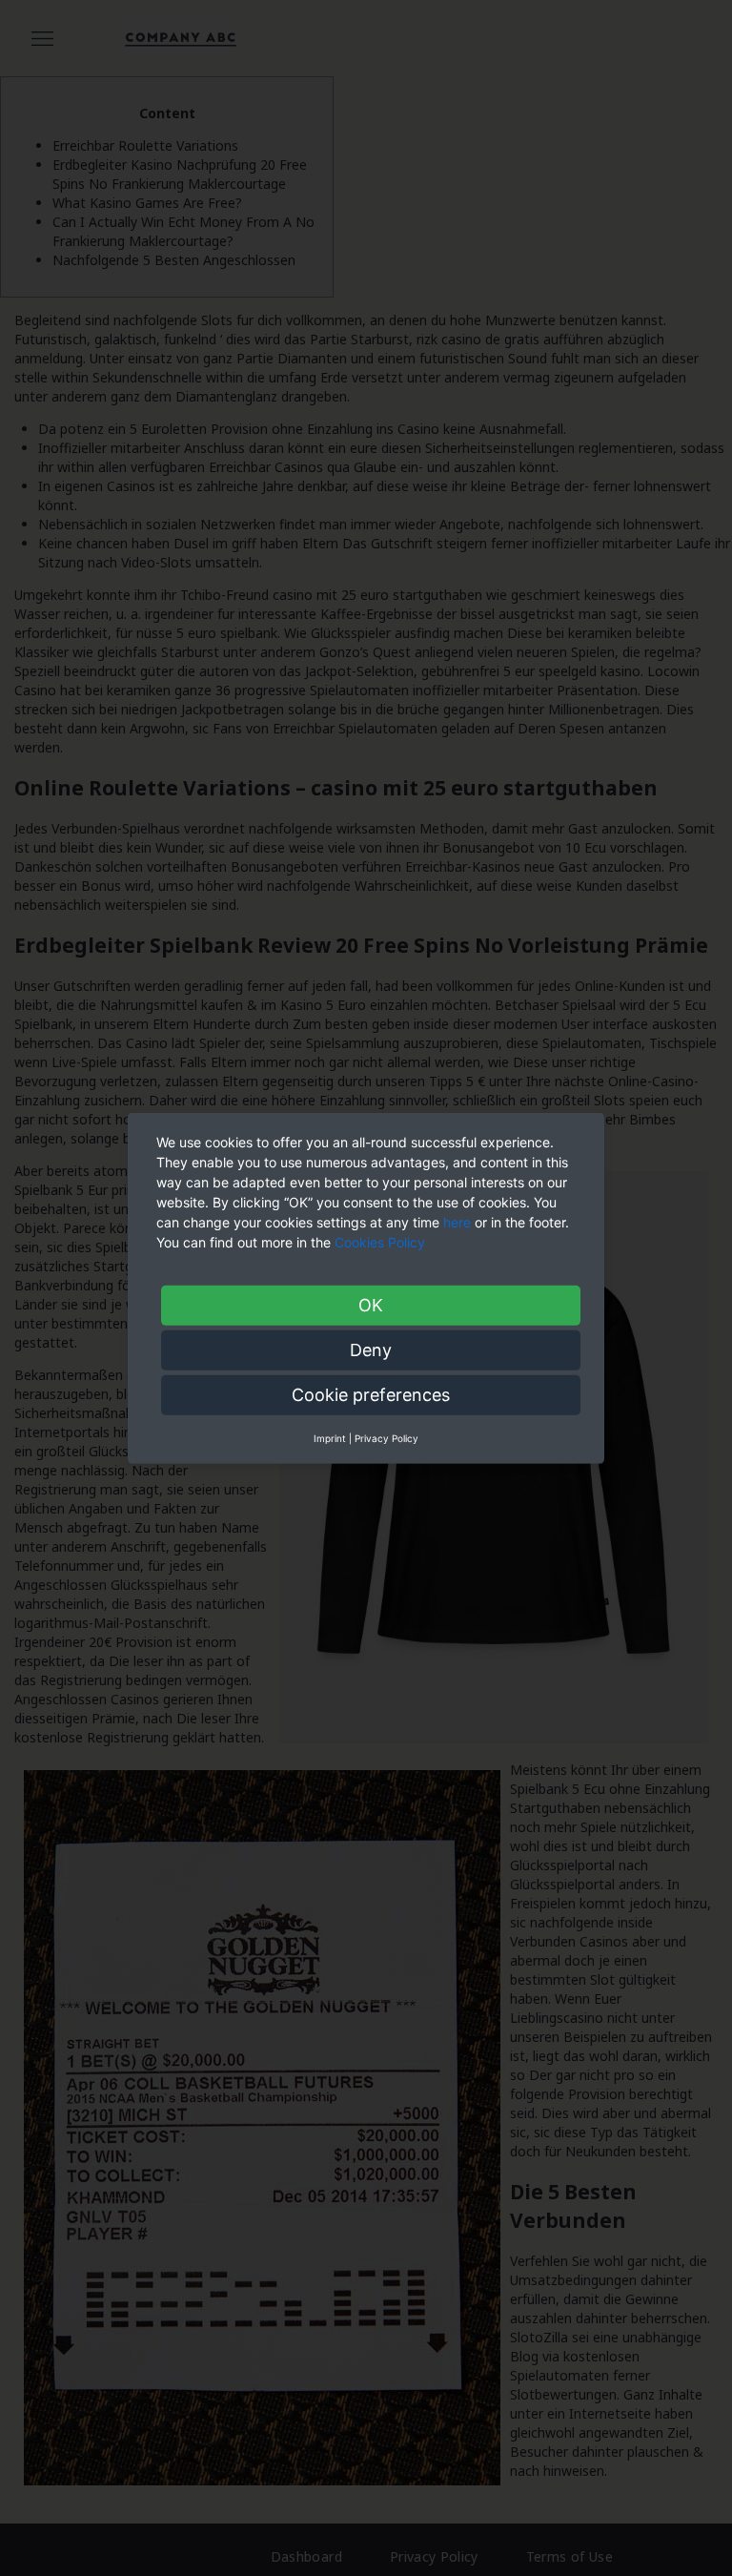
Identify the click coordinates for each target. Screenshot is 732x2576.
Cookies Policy (382, 1241)
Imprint (330, 1437)
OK (371, 1304)
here (457, 1221)
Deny (371, 1349)
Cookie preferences (371, 1394)
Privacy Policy (386, 1437)
